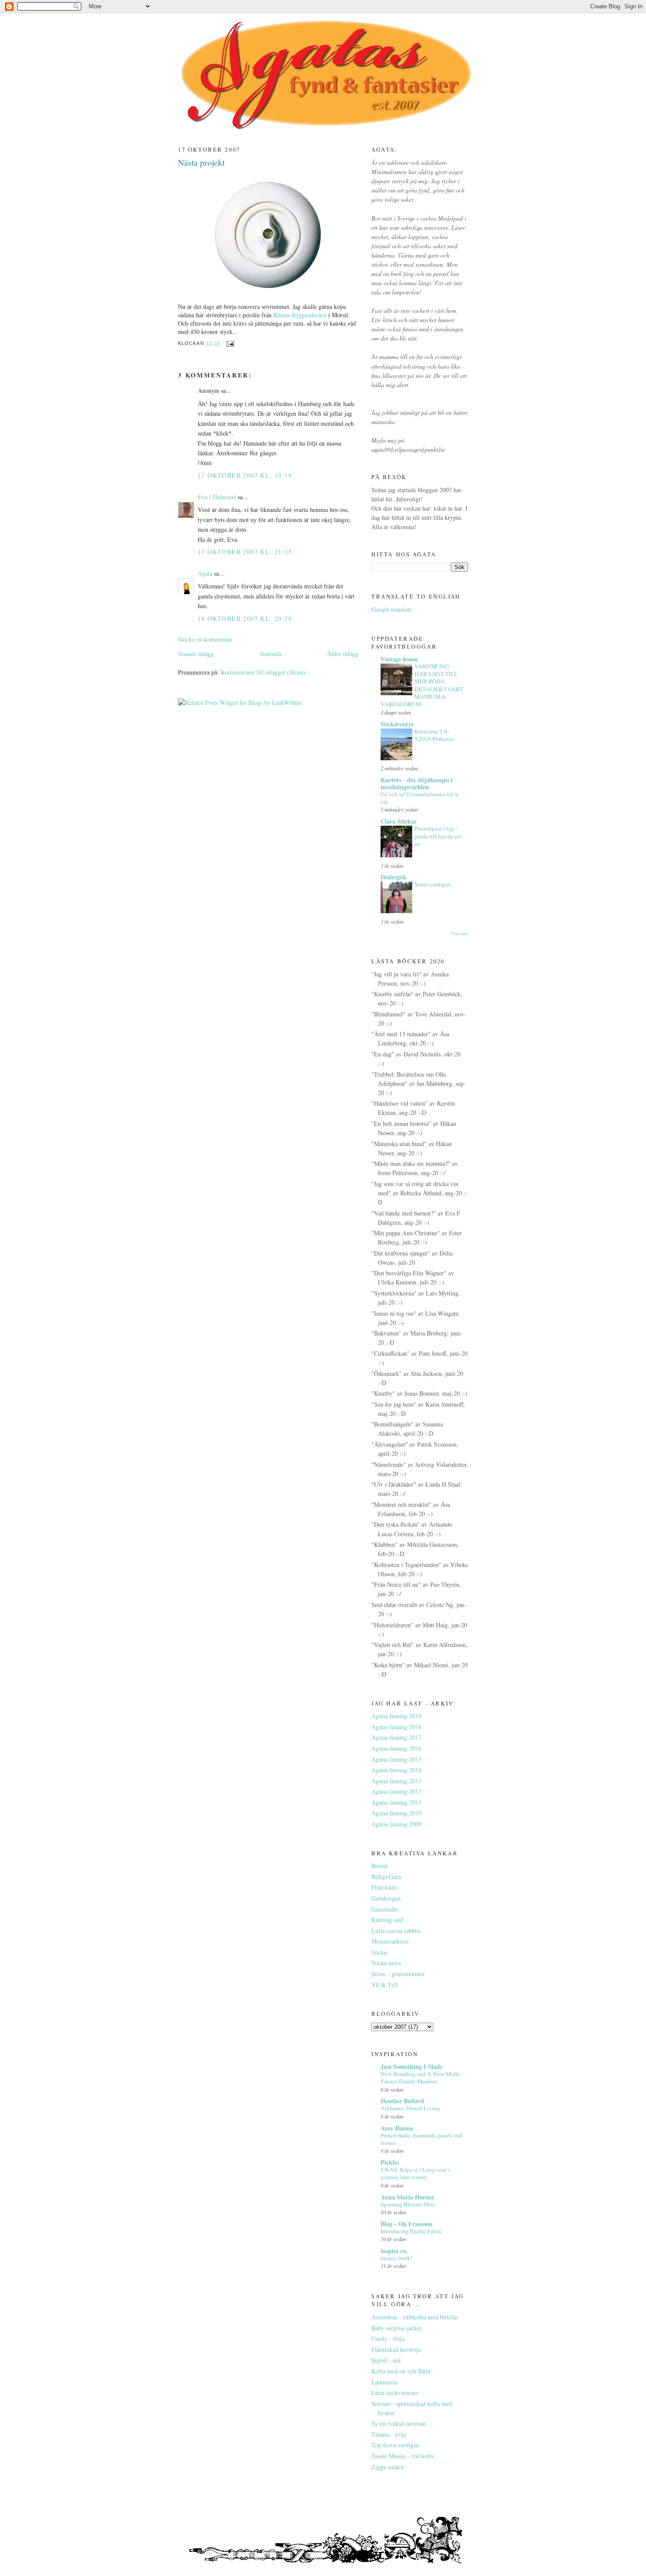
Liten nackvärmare (395, 2393)
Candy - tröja (388, 2338)
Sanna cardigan (433, 884)
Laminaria (384, 2382)
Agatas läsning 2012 (396, 1791)
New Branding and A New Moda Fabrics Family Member (420, 2077)
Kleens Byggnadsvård (300, 315)
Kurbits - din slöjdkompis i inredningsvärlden (417, 783)
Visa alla (459, 933)
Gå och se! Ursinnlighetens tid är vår (420, 798)
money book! (396, 2258)
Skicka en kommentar (205, 639)
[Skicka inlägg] (230, 344)
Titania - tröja (389, 2434)
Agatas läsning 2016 (396, 1748)
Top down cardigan (395, 2445)
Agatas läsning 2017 (396, 1737)
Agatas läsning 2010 (396, 1813)
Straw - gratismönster (398, 1974)
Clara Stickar (399, 821)
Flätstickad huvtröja (396, 2349)
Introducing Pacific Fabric (411, 2231)
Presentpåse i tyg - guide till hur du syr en (438, 836)
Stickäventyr (397, 724)
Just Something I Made (412, 2066)
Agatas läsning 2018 (396, 1727)
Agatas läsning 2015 (396, 1759)
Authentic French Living (410, 2108)
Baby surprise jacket (396, 2328)
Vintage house (399, 659)
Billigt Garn (386, 1877)
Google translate (392, 609)
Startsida (270, 654)
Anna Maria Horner (407, 2197)
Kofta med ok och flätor (401, 2371)
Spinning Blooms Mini (408, 2204)
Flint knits (384, 1887)
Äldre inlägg (343, 654)
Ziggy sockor (388, 2467)
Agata (205, 573)
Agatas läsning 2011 (396, 1802)
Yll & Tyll (385, 1985)
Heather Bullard (402, 2101)
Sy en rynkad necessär (399, 2423)
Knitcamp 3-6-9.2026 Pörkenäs (434, 735)
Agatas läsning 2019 (396, 1716)
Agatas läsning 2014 (396, 1770)
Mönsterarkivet (390, 1941)
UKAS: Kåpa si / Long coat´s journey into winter (416, 2173)
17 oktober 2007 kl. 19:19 (245, 475)
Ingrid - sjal (386, 2360)
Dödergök (394, 877)
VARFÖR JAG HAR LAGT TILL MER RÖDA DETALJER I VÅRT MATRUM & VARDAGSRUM (422, 685)
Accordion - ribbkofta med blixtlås (415, 2317)
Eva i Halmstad (217, 497)
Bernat (379, 1866)
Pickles (390, 2162)
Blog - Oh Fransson (406, 2224)
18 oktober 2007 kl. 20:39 (245, 619)
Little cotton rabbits (396, 1931)
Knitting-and (387, 1920)
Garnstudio (385, 1909)
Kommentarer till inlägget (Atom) (263, 672)
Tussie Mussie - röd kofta (403, 2456)
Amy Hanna (397, 2128)
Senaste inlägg (196, 654)
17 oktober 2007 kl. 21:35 (245, 552)
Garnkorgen (386, 1898)
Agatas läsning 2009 (396, 1824)
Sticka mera (386, 1963)
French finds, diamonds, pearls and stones (421, 2139)
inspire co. (394, 2251)
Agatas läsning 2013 (396, 1781)
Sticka (379, 1952)
